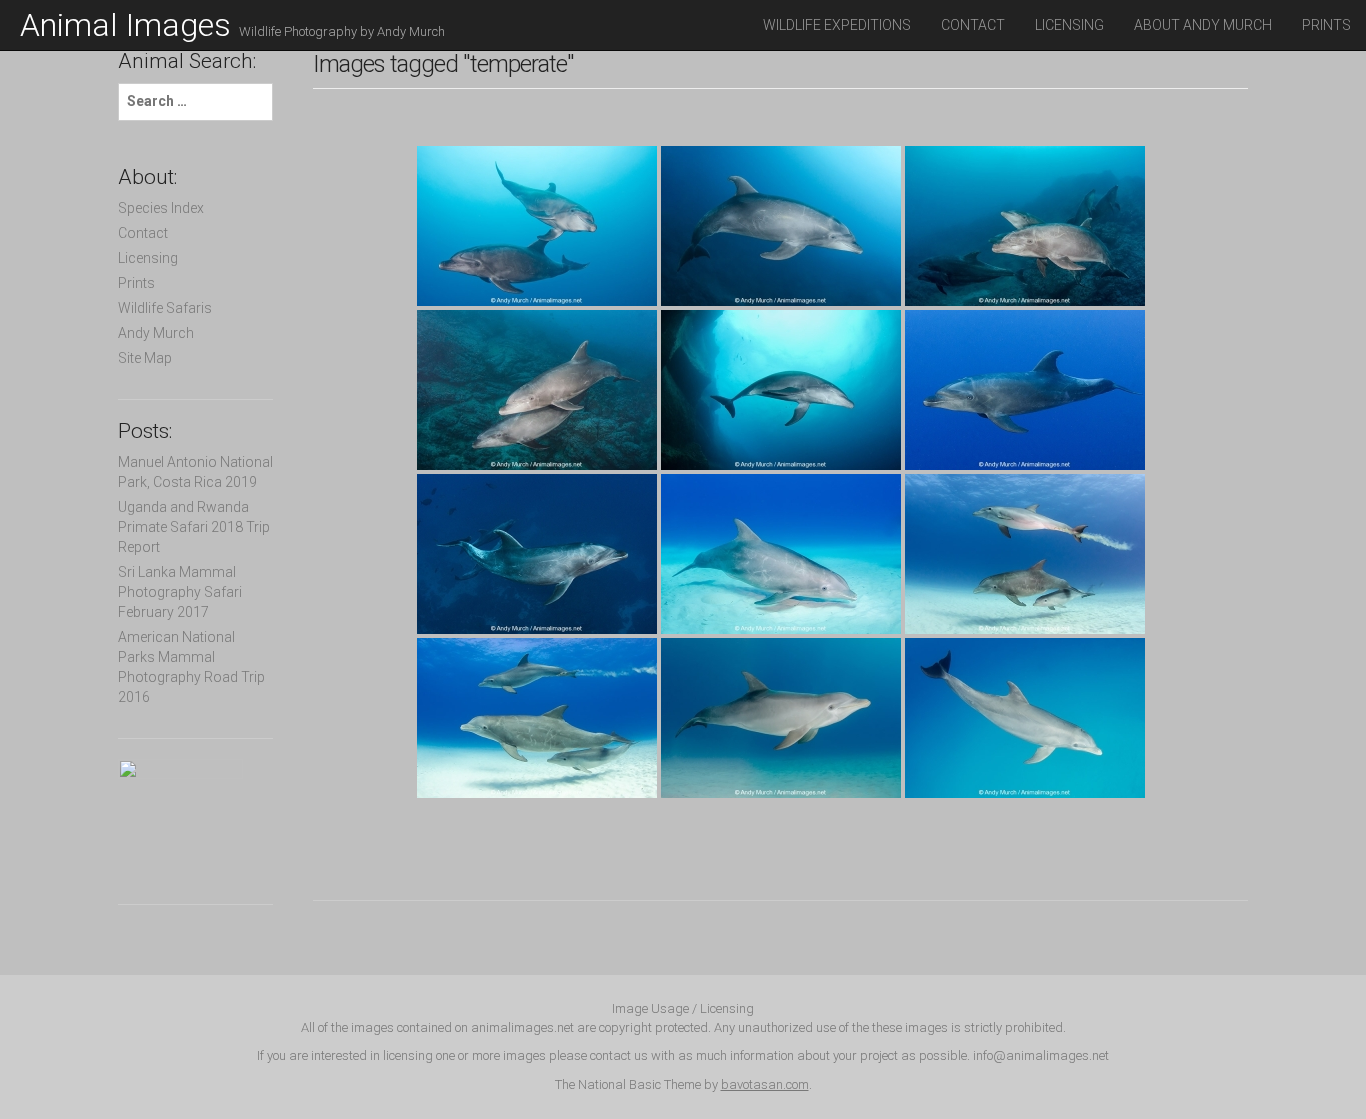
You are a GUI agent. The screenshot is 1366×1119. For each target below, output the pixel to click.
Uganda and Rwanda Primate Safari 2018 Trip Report (194, 527)
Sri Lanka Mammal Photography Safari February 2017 (180, 592)
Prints (1326, 25)
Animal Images (232, 25)
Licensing (1069, 25)
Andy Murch (156, 333)
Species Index (161, 208)
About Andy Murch (1203, 25)
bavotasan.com (765, 1084)
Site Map (145, 358)
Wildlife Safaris (165, 308)
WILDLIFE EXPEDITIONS (837, 25)
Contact (973, 25)
